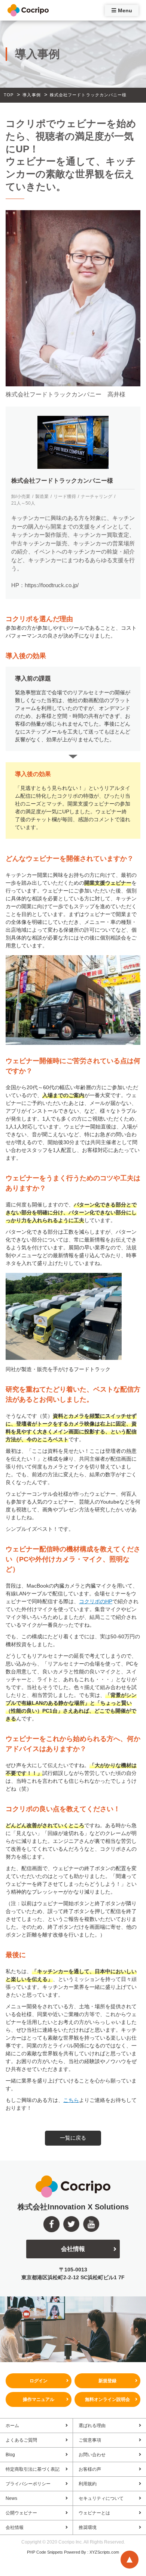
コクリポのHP (96, 1601)
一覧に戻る (73, 2138)
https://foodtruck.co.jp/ (52, 585)
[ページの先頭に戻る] (130, 2560)
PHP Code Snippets (45, 2552)
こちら (71, 2100)
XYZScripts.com (104, 2552)
